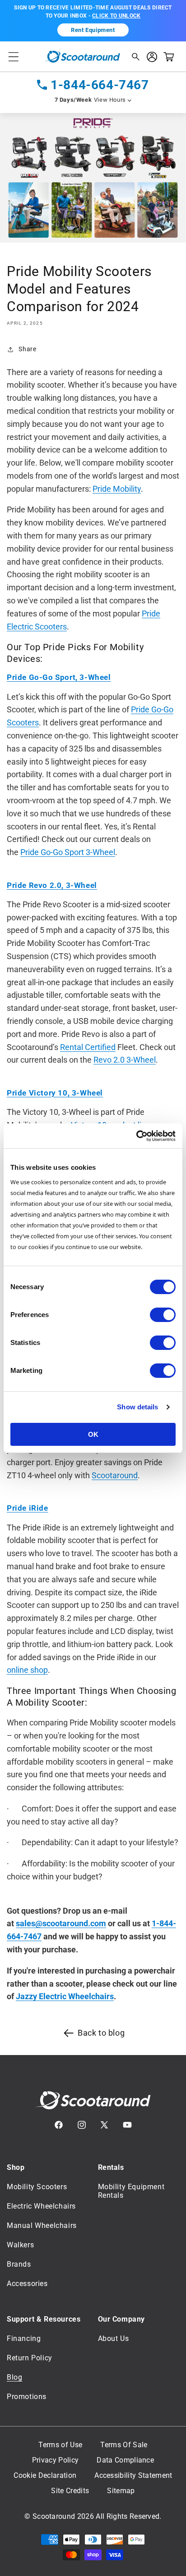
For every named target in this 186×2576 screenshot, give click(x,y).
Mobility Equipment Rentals (131, 2191)
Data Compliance (125, 2460)
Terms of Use (60, 2445)
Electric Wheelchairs (41, 2206)
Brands (19, 2264)
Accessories (27, 2284)
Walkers (20, 2245)
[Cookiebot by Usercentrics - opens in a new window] (136, 1136)
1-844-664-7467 (100, 85)
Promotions (27, 2397)
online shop (27, 1670)
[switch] (163, 1315)
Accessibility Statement (133, 2476)
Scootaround (115, 1475)
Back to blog (101, 2033)
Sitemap (121, 2491)
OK (93, 1434)
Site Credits (70, 2491)
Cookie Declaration (45, 2476)
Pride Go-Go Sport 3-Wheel (68, 852)
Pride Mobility (117, 489)
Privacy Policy (55, 2460)
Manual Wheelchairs (42, 2225)
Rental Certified (88, 1047)
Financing (24, 2338)
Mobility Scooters (37, 2187)
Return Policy (30, 2358)
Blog (14, 2377)
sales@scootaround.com (61, 1923)
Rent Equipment (93, 30)
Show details (137, 1407)
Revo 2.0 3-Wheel (125, 1060)
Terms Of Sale (124, 2445)
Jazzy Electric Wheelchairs (65, 1996)
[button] (14, 57)
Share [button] (27, 349)
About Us (114, 2338)
